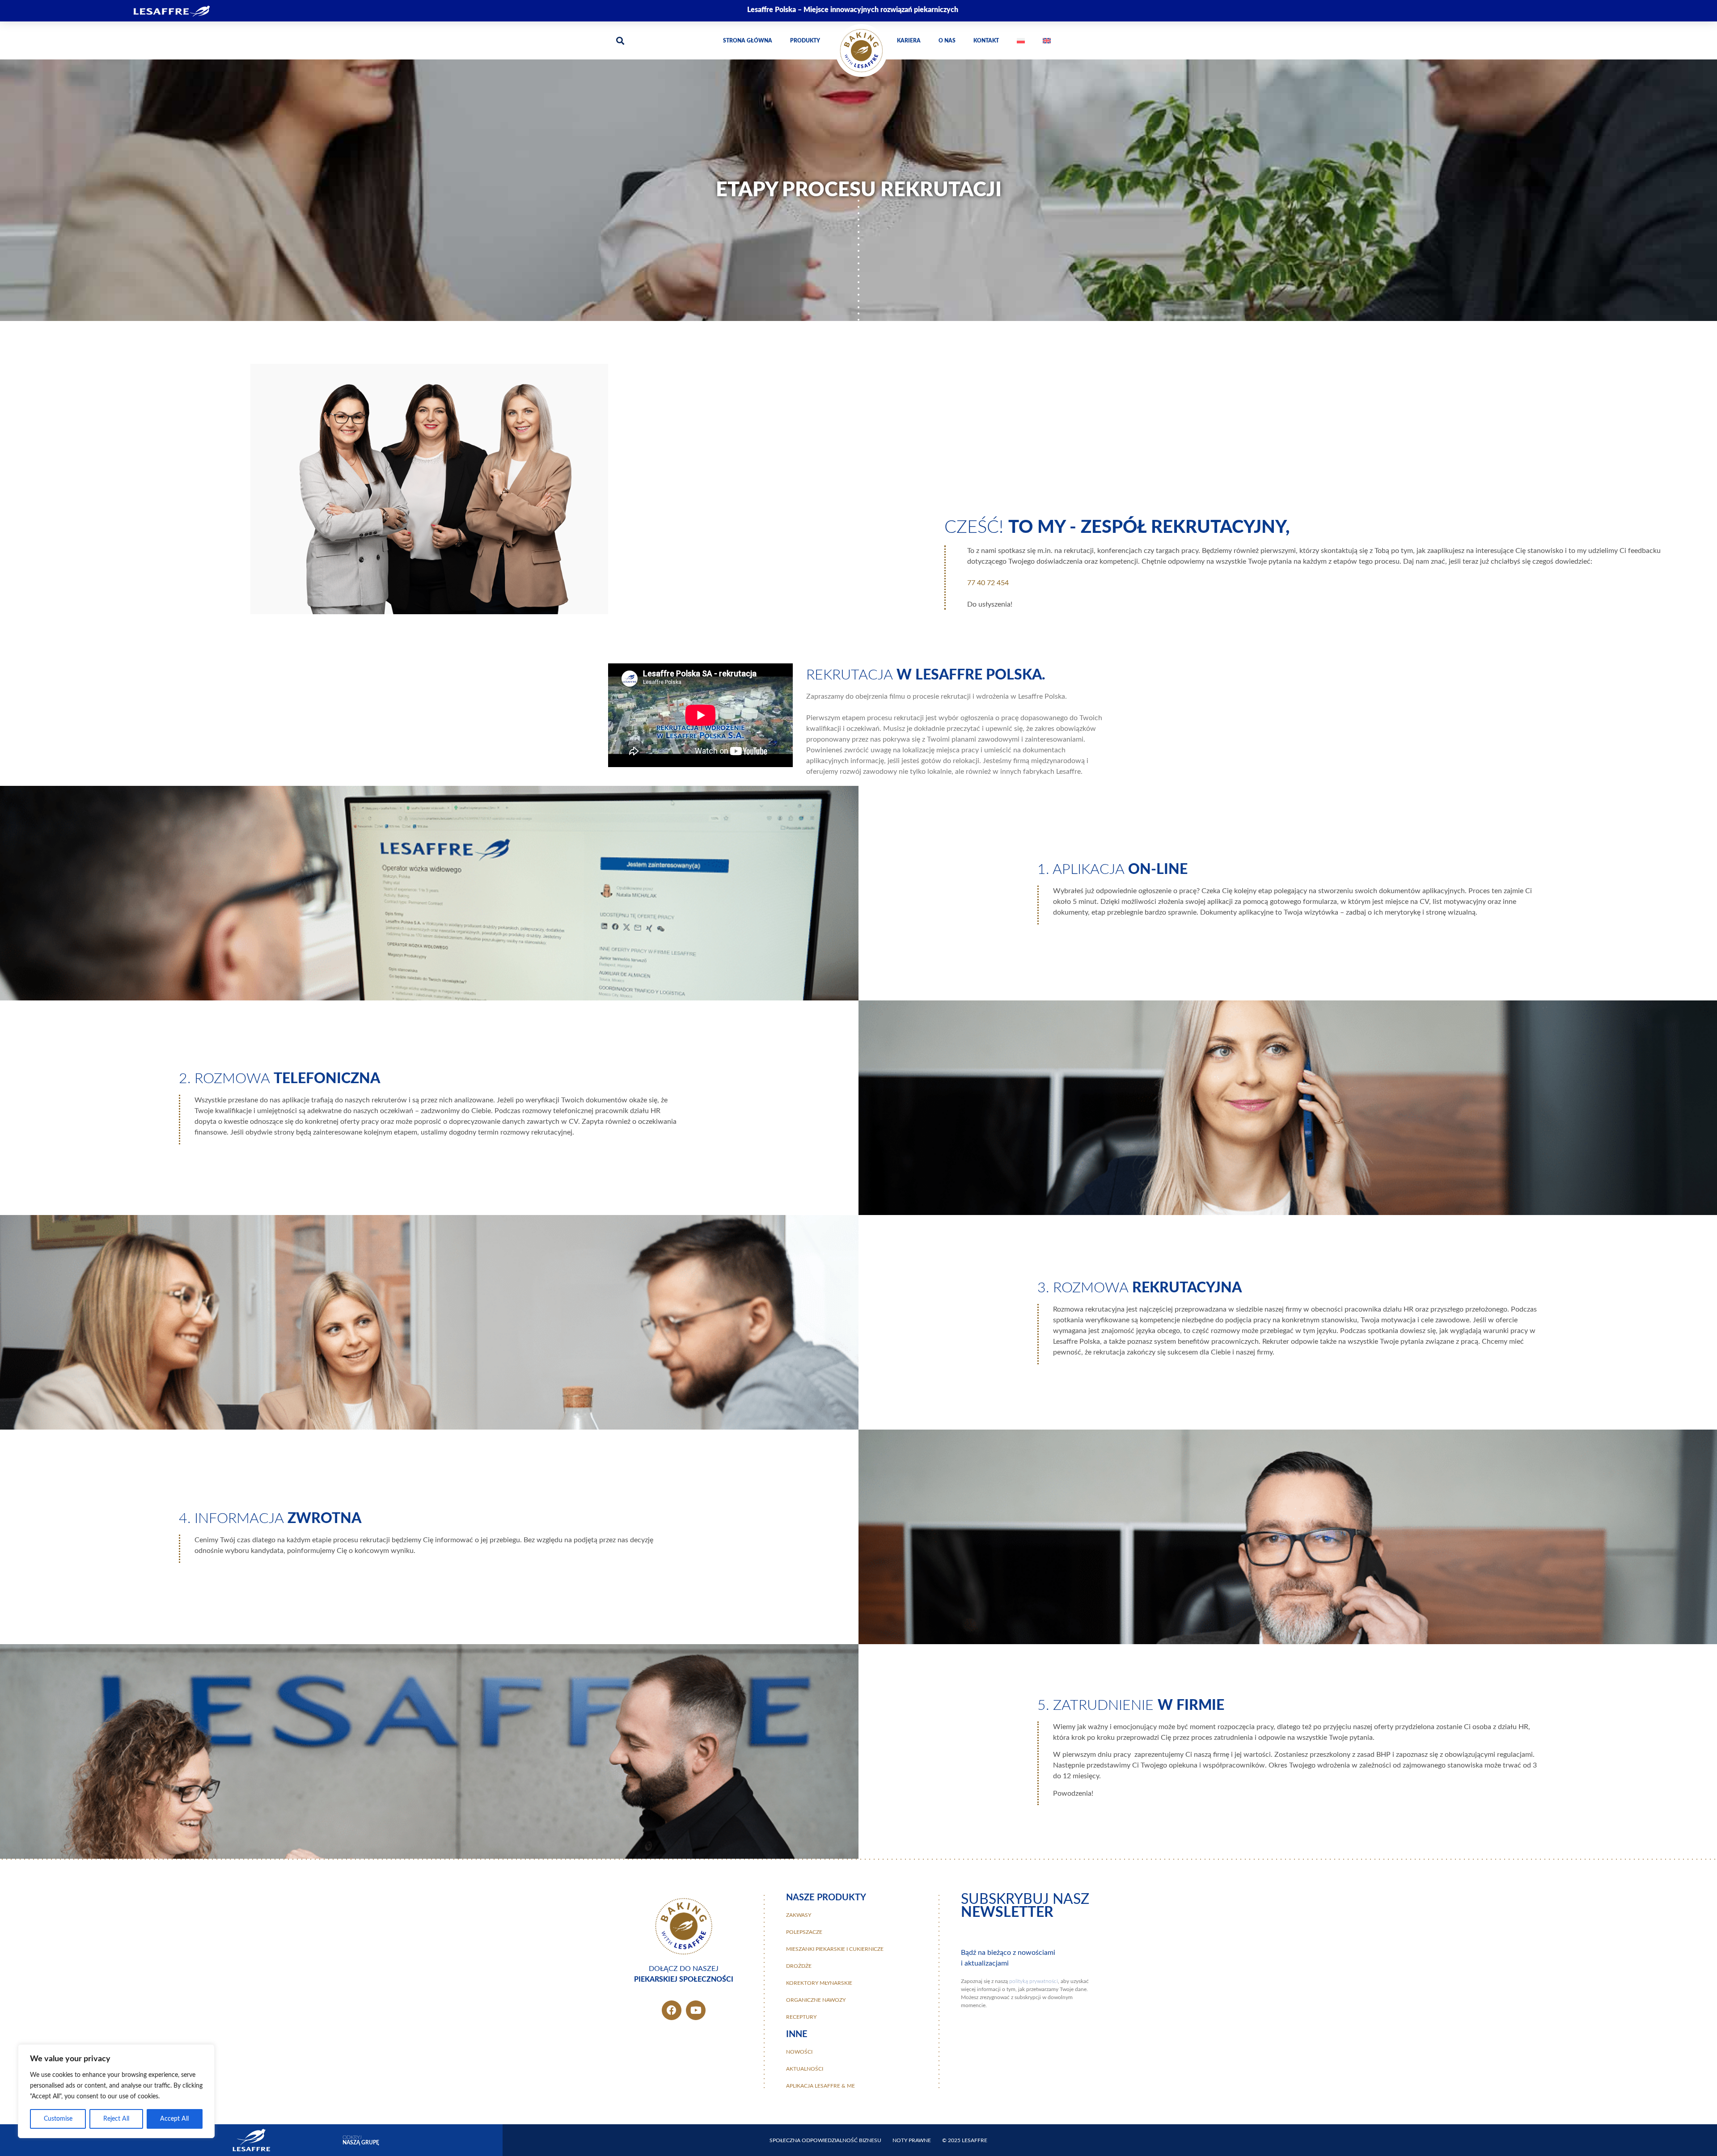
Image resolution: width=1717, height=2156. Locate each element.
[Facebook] (672, 2010)
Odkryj (361, 2140)
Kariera (909, 41)
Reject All (116, 2119)
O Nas (947, 41)
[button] (620, 40)
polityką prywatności (1034, 1981)
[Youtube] (696, 2010)
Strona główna (748, 41)
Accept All (174, 2119)
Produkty (805, 41)
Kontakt (986, 41)
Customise (58, 2119)
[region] (116, 2091)
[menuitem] (1021, 41)
